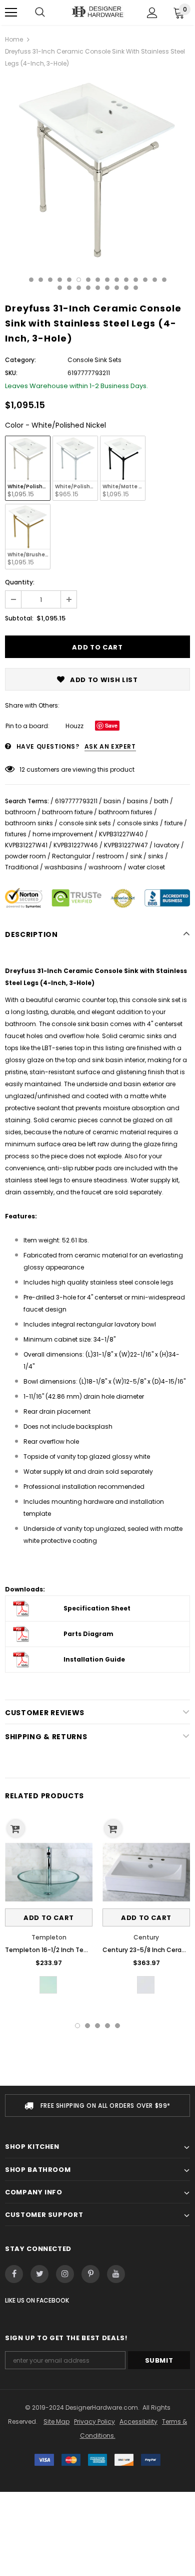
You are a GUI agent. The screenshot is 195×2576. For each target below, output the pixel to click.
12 (22, 769)
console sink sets (85, 823)
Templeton (49, 1937)
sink (136, 856)
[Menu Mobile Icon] (11, 13)
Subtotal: (19, 618)
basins (137, 801)
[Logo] (97, 12)
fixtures (16, 834)
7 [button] (88, 280)
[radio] (28, 468)
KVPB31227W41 (26, 845)
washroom (105, 867)
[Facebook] (14, 2274)
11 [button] (126, 280)
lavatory (167, 845)
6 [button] (79, 280)
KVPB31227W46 (76, 845)
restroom (110, 856)
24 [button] (136, 288)
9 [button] (107, 280)
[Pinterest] (90, 2274)
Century (146, 1937)
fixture (173, 823)
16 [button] (60, 288)
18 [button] (79, 288)
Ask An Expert (110, 746)
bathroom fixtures (125, 812)
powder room (25, 856)
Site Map (56, 2422)
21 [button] (107, 288)
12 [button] (136, 280)
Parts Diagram (88, 1634)
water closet (146, 867)
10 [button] (117, 280)
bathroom (20, 812)
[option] (97, 170)
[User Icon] (152, 13)
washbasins (63, 867)
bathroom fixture (67, 812)
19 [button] (88, 288)
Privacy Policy (94, 2422)
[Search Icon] (40, 13)
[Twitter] (39, 2274)
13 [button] (145, 280)
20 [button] (98, 288)
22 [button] (117, 288)
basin (112, 801)
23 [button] (126, 288)
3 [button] (50, 280)
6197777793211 (76, 801)
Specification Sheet (97, 1608)
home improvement (63, 834)
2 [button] (41, 280)
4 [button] (60, 280)
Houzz (74, 726)
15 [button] (164, 280)
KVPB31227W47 (126, 845)
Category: (20, 360)
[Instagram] (65, 2274)
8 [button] (98, 280)
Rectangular (71, 856)
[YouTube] (116, 2274)
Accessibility (138, 2422)
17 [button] (69, 288)
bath (161, 801)
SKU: (11, 373)
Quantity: (20, 582)
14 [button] (155, 280)
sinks (156, 856)
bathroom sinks (29, 823)
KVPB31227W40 (121, 834)
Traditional (22, 867)
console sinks (138, 823)
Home (14, 39)
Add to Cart (49, 1918)
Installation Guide (94, 1659)
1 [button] (31, 280)
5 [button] (69, 280)
